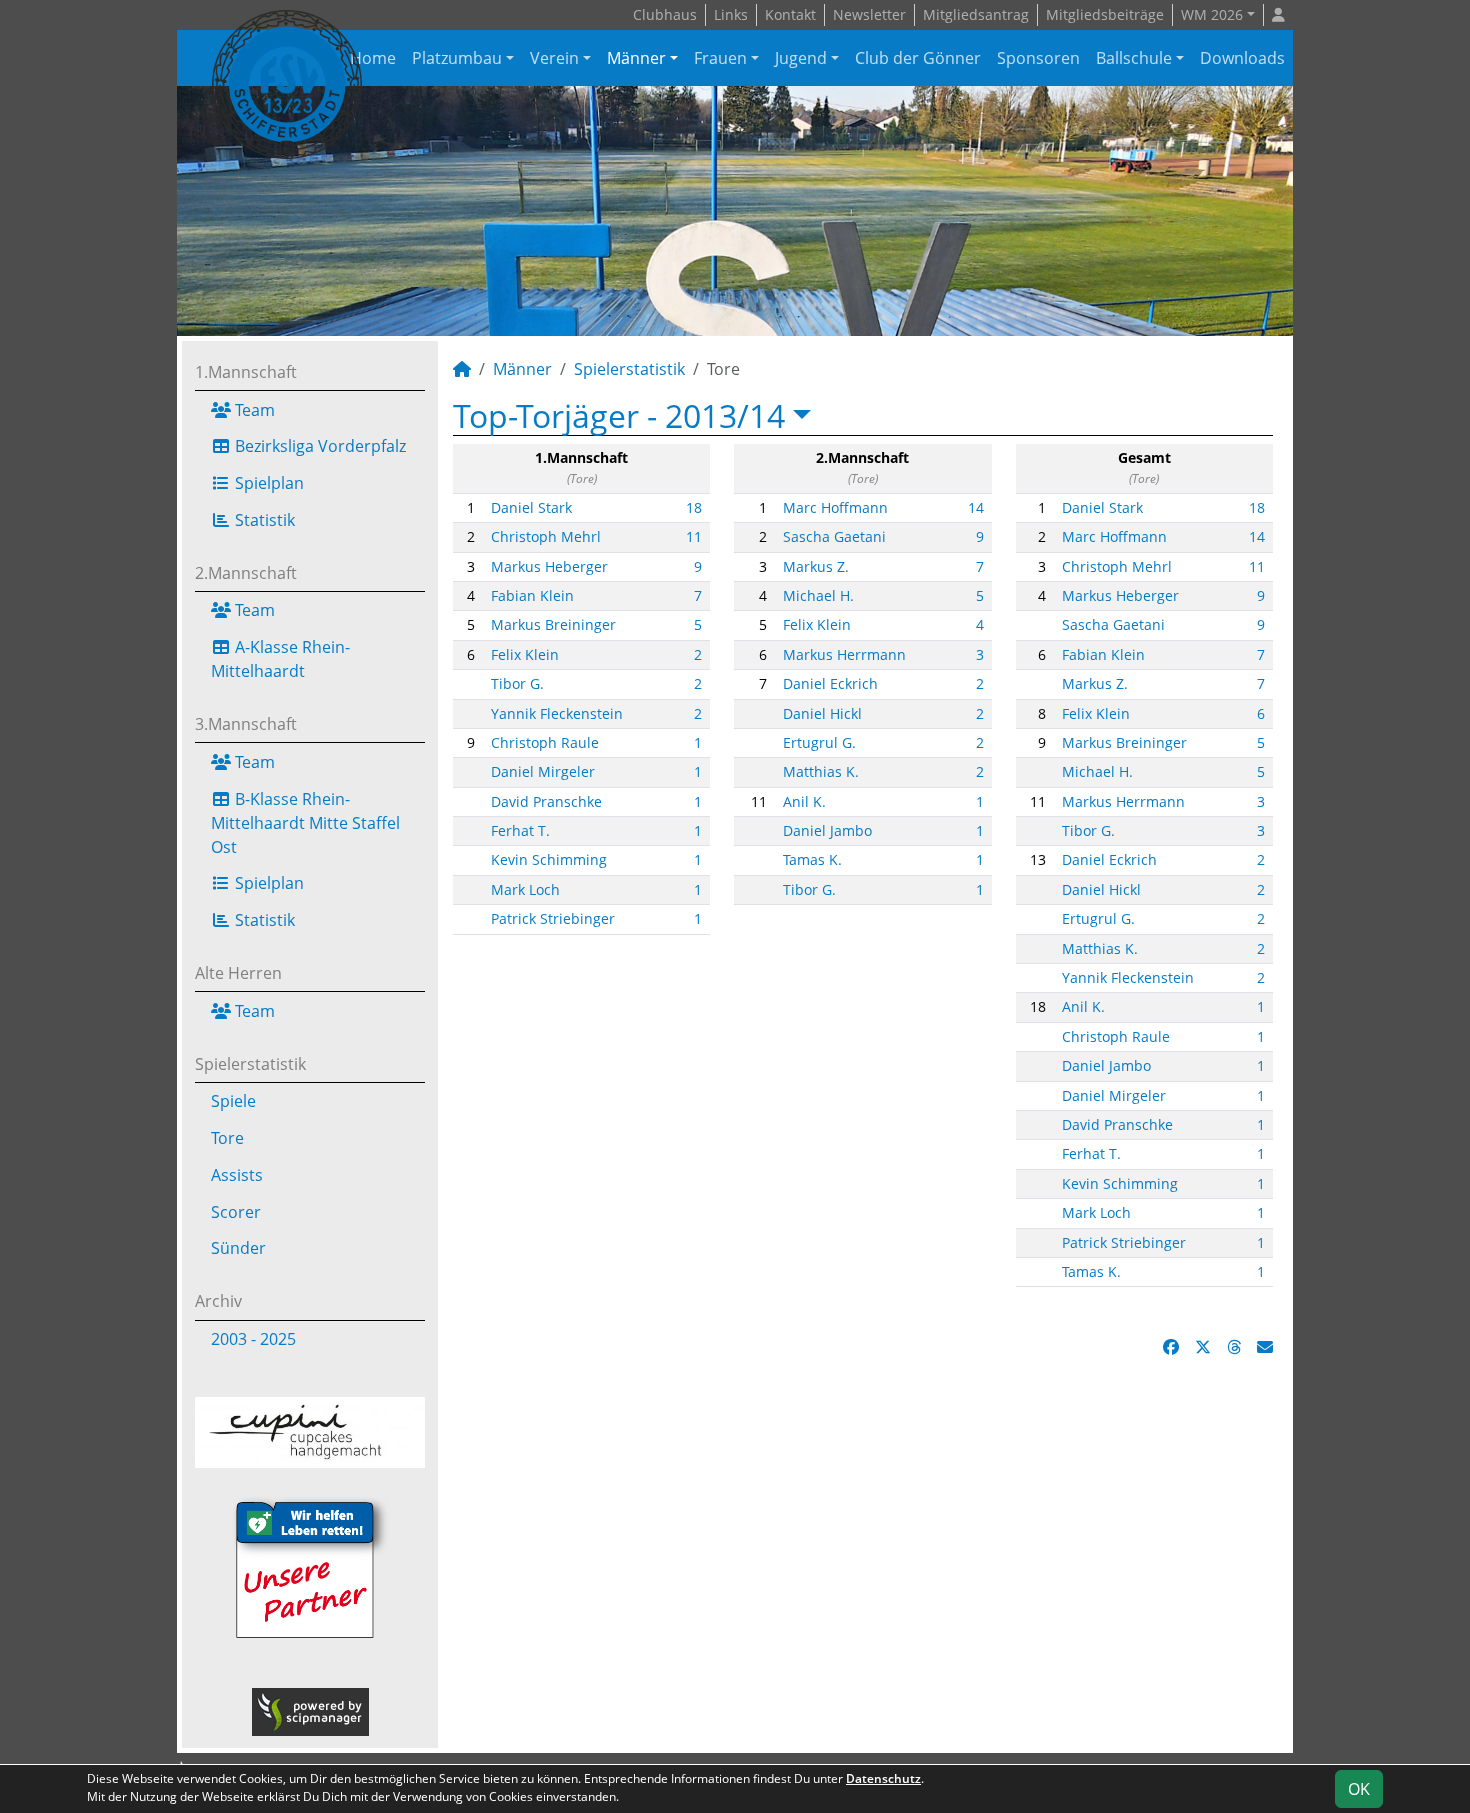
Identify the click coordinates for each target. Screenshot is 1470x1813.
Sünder (238, 1248)
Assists (237, 1175)
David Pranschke (546, 801)
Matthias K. (821, 771)
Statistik (263, 520)
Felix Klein (525, 654)
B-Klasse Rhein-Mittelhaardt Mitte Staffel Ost (305, 823)
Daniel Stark (531, 507)
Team (253, 410)
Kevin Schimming (549, 859)
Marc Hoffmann (835, 507)
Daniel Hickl (822, 713)
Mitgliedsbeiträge (1105, 14)
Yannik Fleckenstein (557, 713)
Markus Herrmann (844, 654)
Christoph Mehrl (546, 536)
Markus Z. (816, 566)
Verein (554, 58)
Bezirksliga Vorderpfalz (318, 446)
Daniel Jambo (827, 830)
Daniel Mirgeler (543, 771)
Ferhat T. (520, 830)
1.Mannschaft (246, 372)
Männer (636, 58)
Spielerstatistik (250, 1064)
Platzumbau (457, 58)
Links (731, 14)
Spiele (233, 1101)
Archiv (218, 1301)
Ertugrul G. (819, 742)
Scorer (236, 1212)
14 (976, 507)
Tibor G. (517, 683)
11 (694, 536)
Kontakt (790, 14)
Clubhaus (665, 14)
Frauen (720, 58)
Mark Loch (525, 889)
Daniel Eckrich (830, 683)
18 (694, 507)
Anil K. (804, 801)
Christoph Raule (545, 742)
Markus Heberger (549, 566)
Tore (227, 1138)
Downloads (1242, 58)
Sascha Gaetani (834, 536)
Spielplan (267, 483)
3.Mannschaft (246, 724)
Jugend (801, 58)
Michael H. (818, 595)
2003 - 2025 (253, 1339)
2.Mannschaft (246, 573)
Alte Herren (238, 973)
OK (1359, 1789)
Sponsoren (1038, 58)
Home (373, 58)
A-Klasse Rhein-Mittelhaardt (280, 659)
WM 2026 (1212, 14)
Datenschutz (883, 1778)
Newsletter (869, 14)
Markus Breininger (553, 624)
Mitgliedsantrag (976, 14)
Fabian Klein (532, 595)
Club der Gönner (918, 58)
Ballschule (1134, 58)
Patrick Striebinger (553, 918)
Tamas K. (812, 859)
